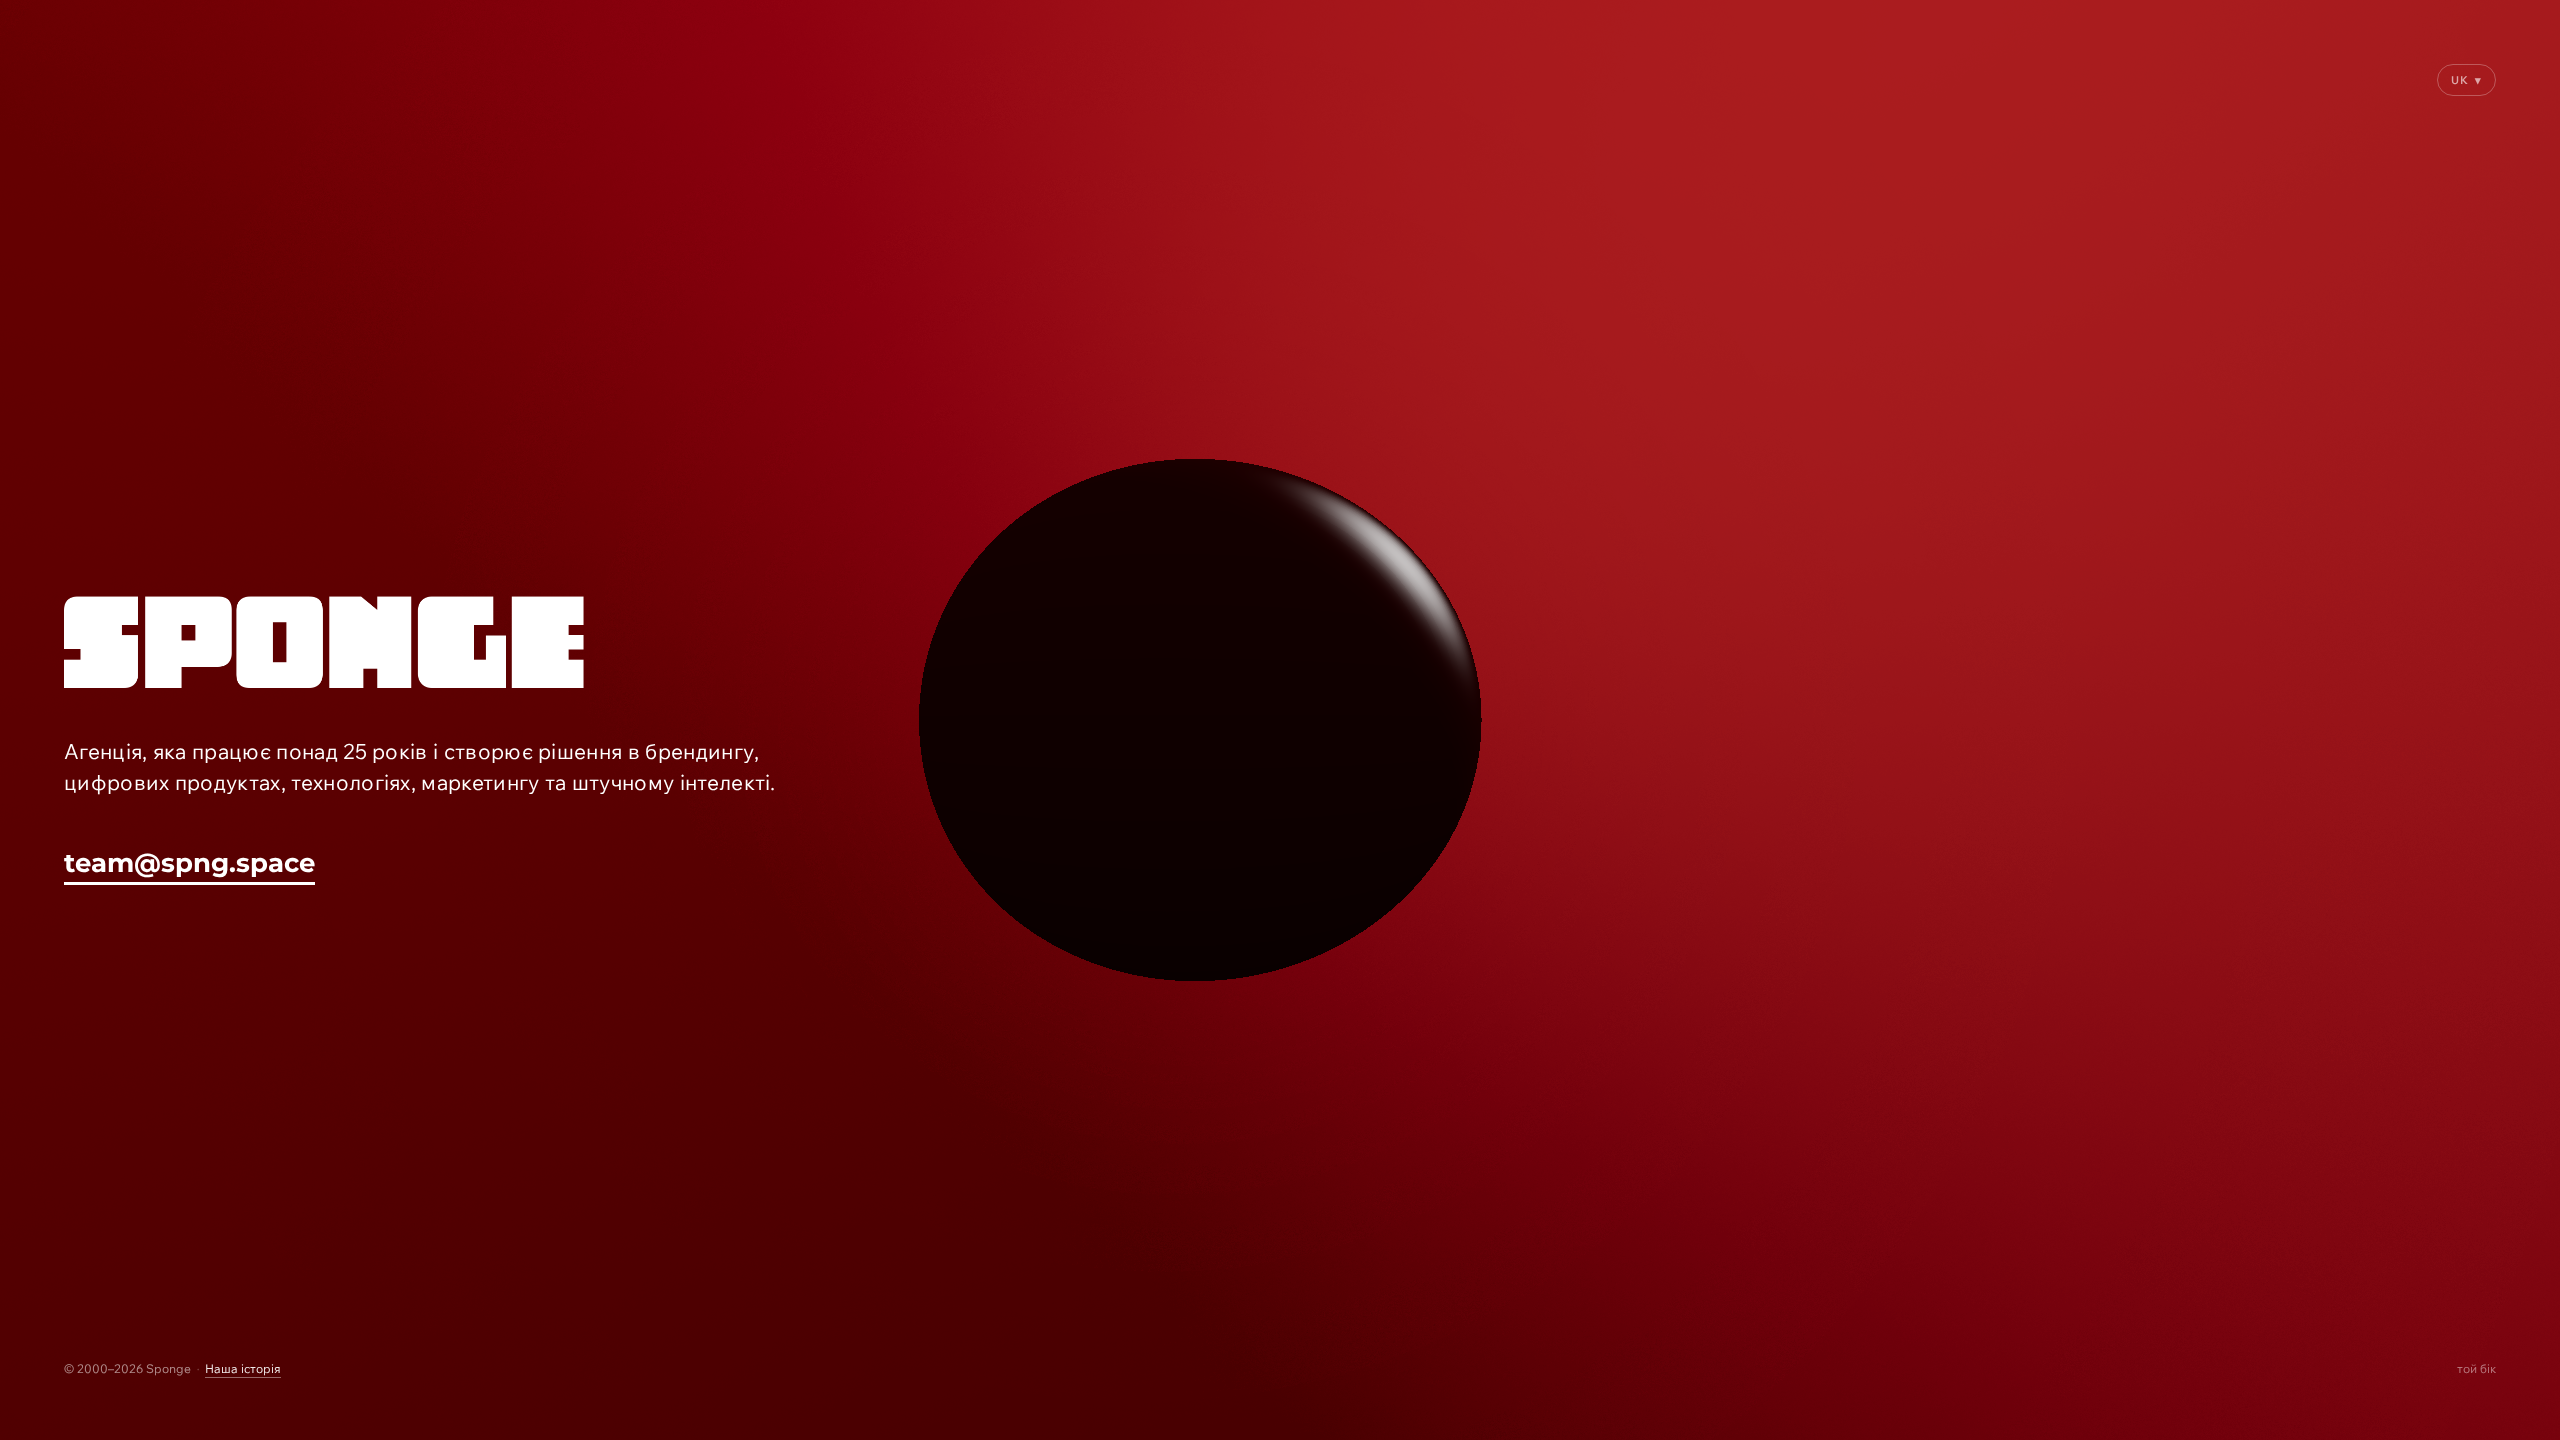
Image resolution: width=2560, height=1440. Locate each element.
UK (2466, 80)
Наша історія (243, 1368)
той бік (2476, 1368)
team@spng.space (189, 863)
